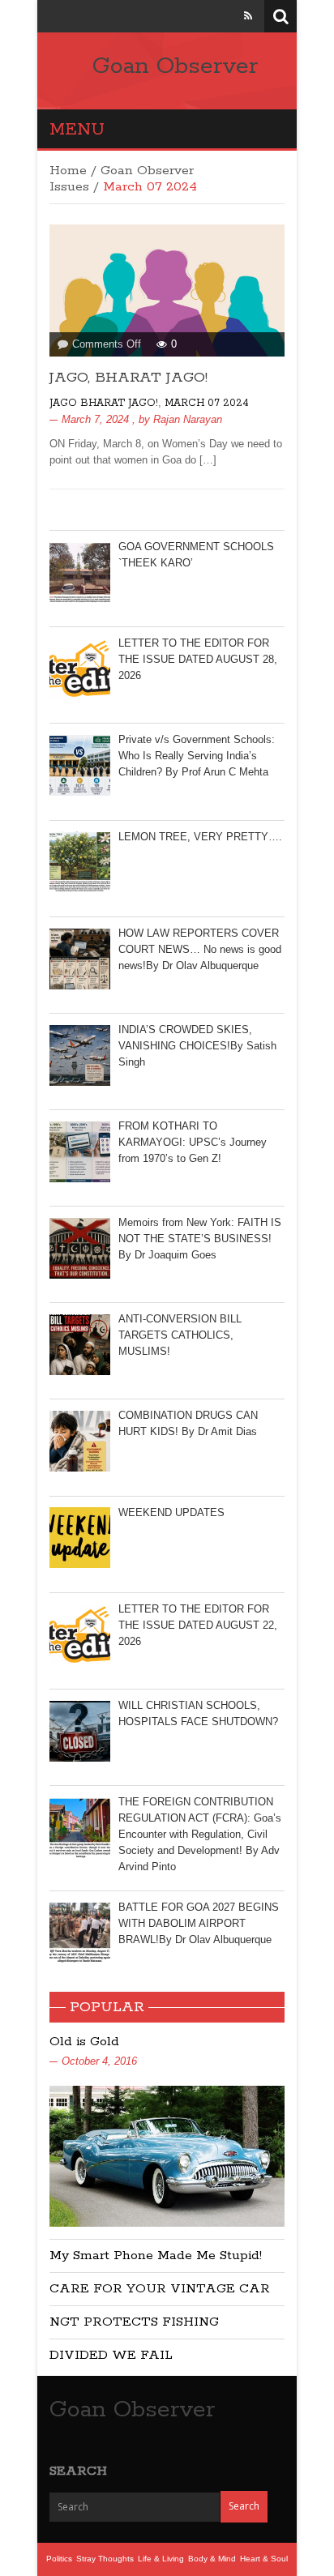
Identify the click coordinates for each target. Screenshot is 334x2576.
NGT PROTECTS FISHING (134, 2322)
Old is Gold (84, 2042)
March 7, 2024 (95, 419)
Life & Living (161, 2559)
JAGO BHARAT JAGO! (104, 403)
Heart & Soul (264, 2559)
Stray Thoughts (105, 2559)
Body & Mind (212, 2559)
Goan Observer (175, 66)
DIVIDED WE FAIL (111, 2355)
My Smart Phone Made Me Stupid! (156, 2256)
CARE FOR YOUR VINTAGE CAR (160, 2289)
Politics (59, 2559)
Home (68, 171)
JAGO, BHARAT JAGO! (128, 378)
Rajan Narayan (188, 419)
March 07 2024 (207, 403)
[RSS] (248, 16)
